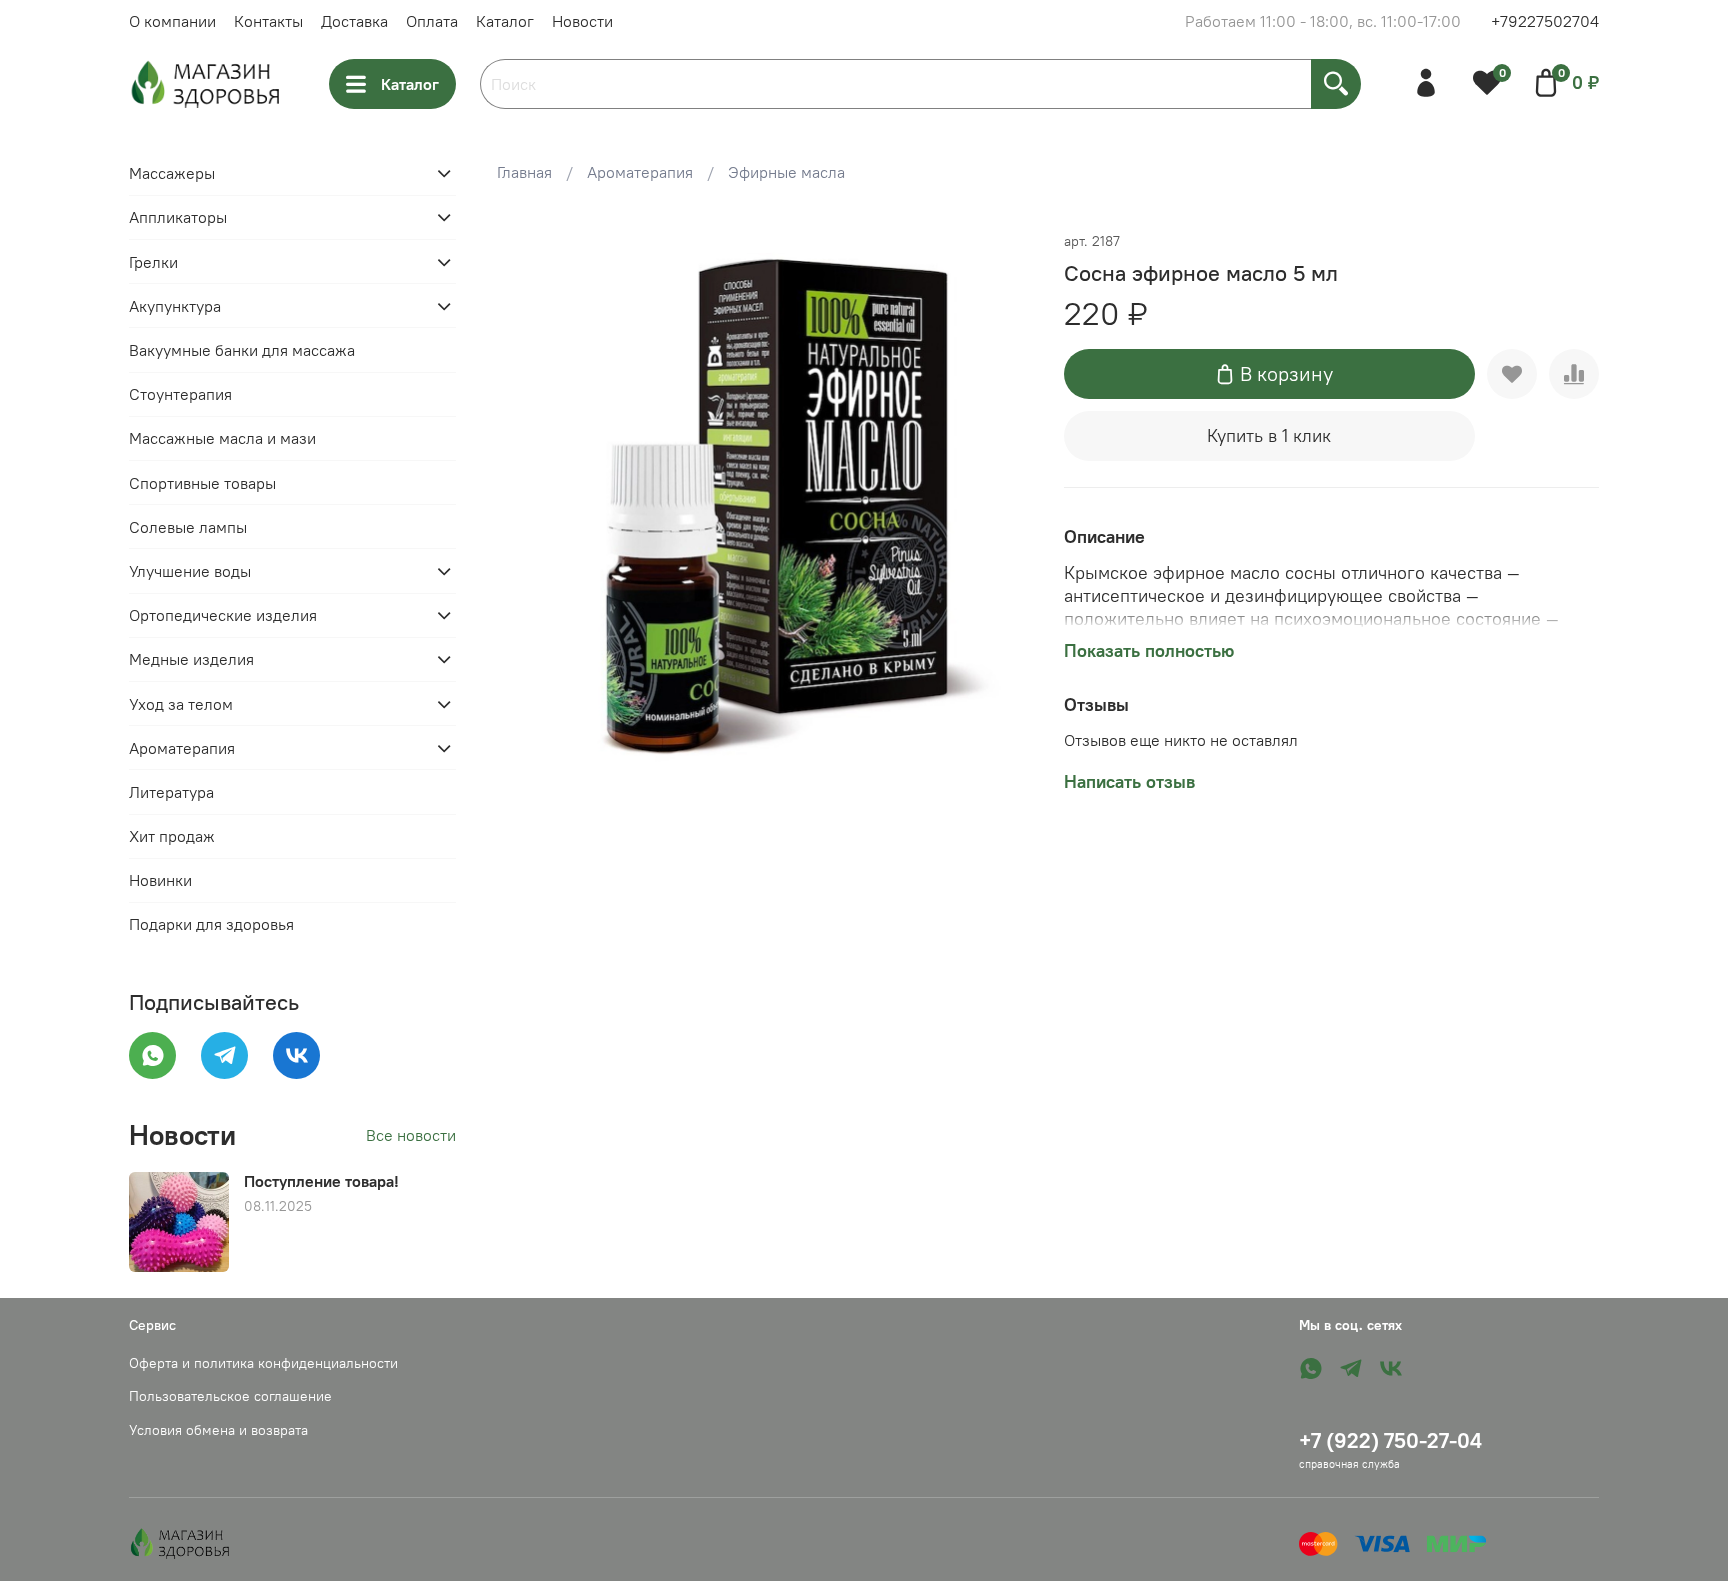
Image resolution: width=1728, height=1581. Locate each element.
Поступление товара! (321, 1181)
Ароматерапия (640, 172)
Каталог (505, 21)
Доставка (354, 21)
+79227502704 (1545, 21)
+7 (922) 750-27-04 (1390, 1440)
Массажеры (172, 173)
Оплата (432, 21)
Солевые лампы (188, 527)
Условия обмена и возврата (218, 1430)
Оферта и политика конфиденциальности (263, 1363)
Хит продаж (172, 836)
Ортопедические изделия (223, 615)
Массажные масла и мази (222, 438)
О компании (172, 21)
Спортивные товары (202, 483)
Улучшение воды (190, 571)
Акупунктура (175, 306)
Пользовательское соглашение (230, 1396)
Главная (524, 172)
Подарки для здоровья (211, 924)
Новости (582, 21)
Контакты (268, 21)
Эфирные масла (786, 172)
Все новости (411, 1135)
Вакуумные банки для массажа (242, 350)
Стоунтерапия (180, 394)
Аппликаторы (178, 217)
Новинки (160, 880)
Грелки (153, 262)
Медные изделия (191, 659)
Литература (171, 792)
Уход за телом (181, 704)
